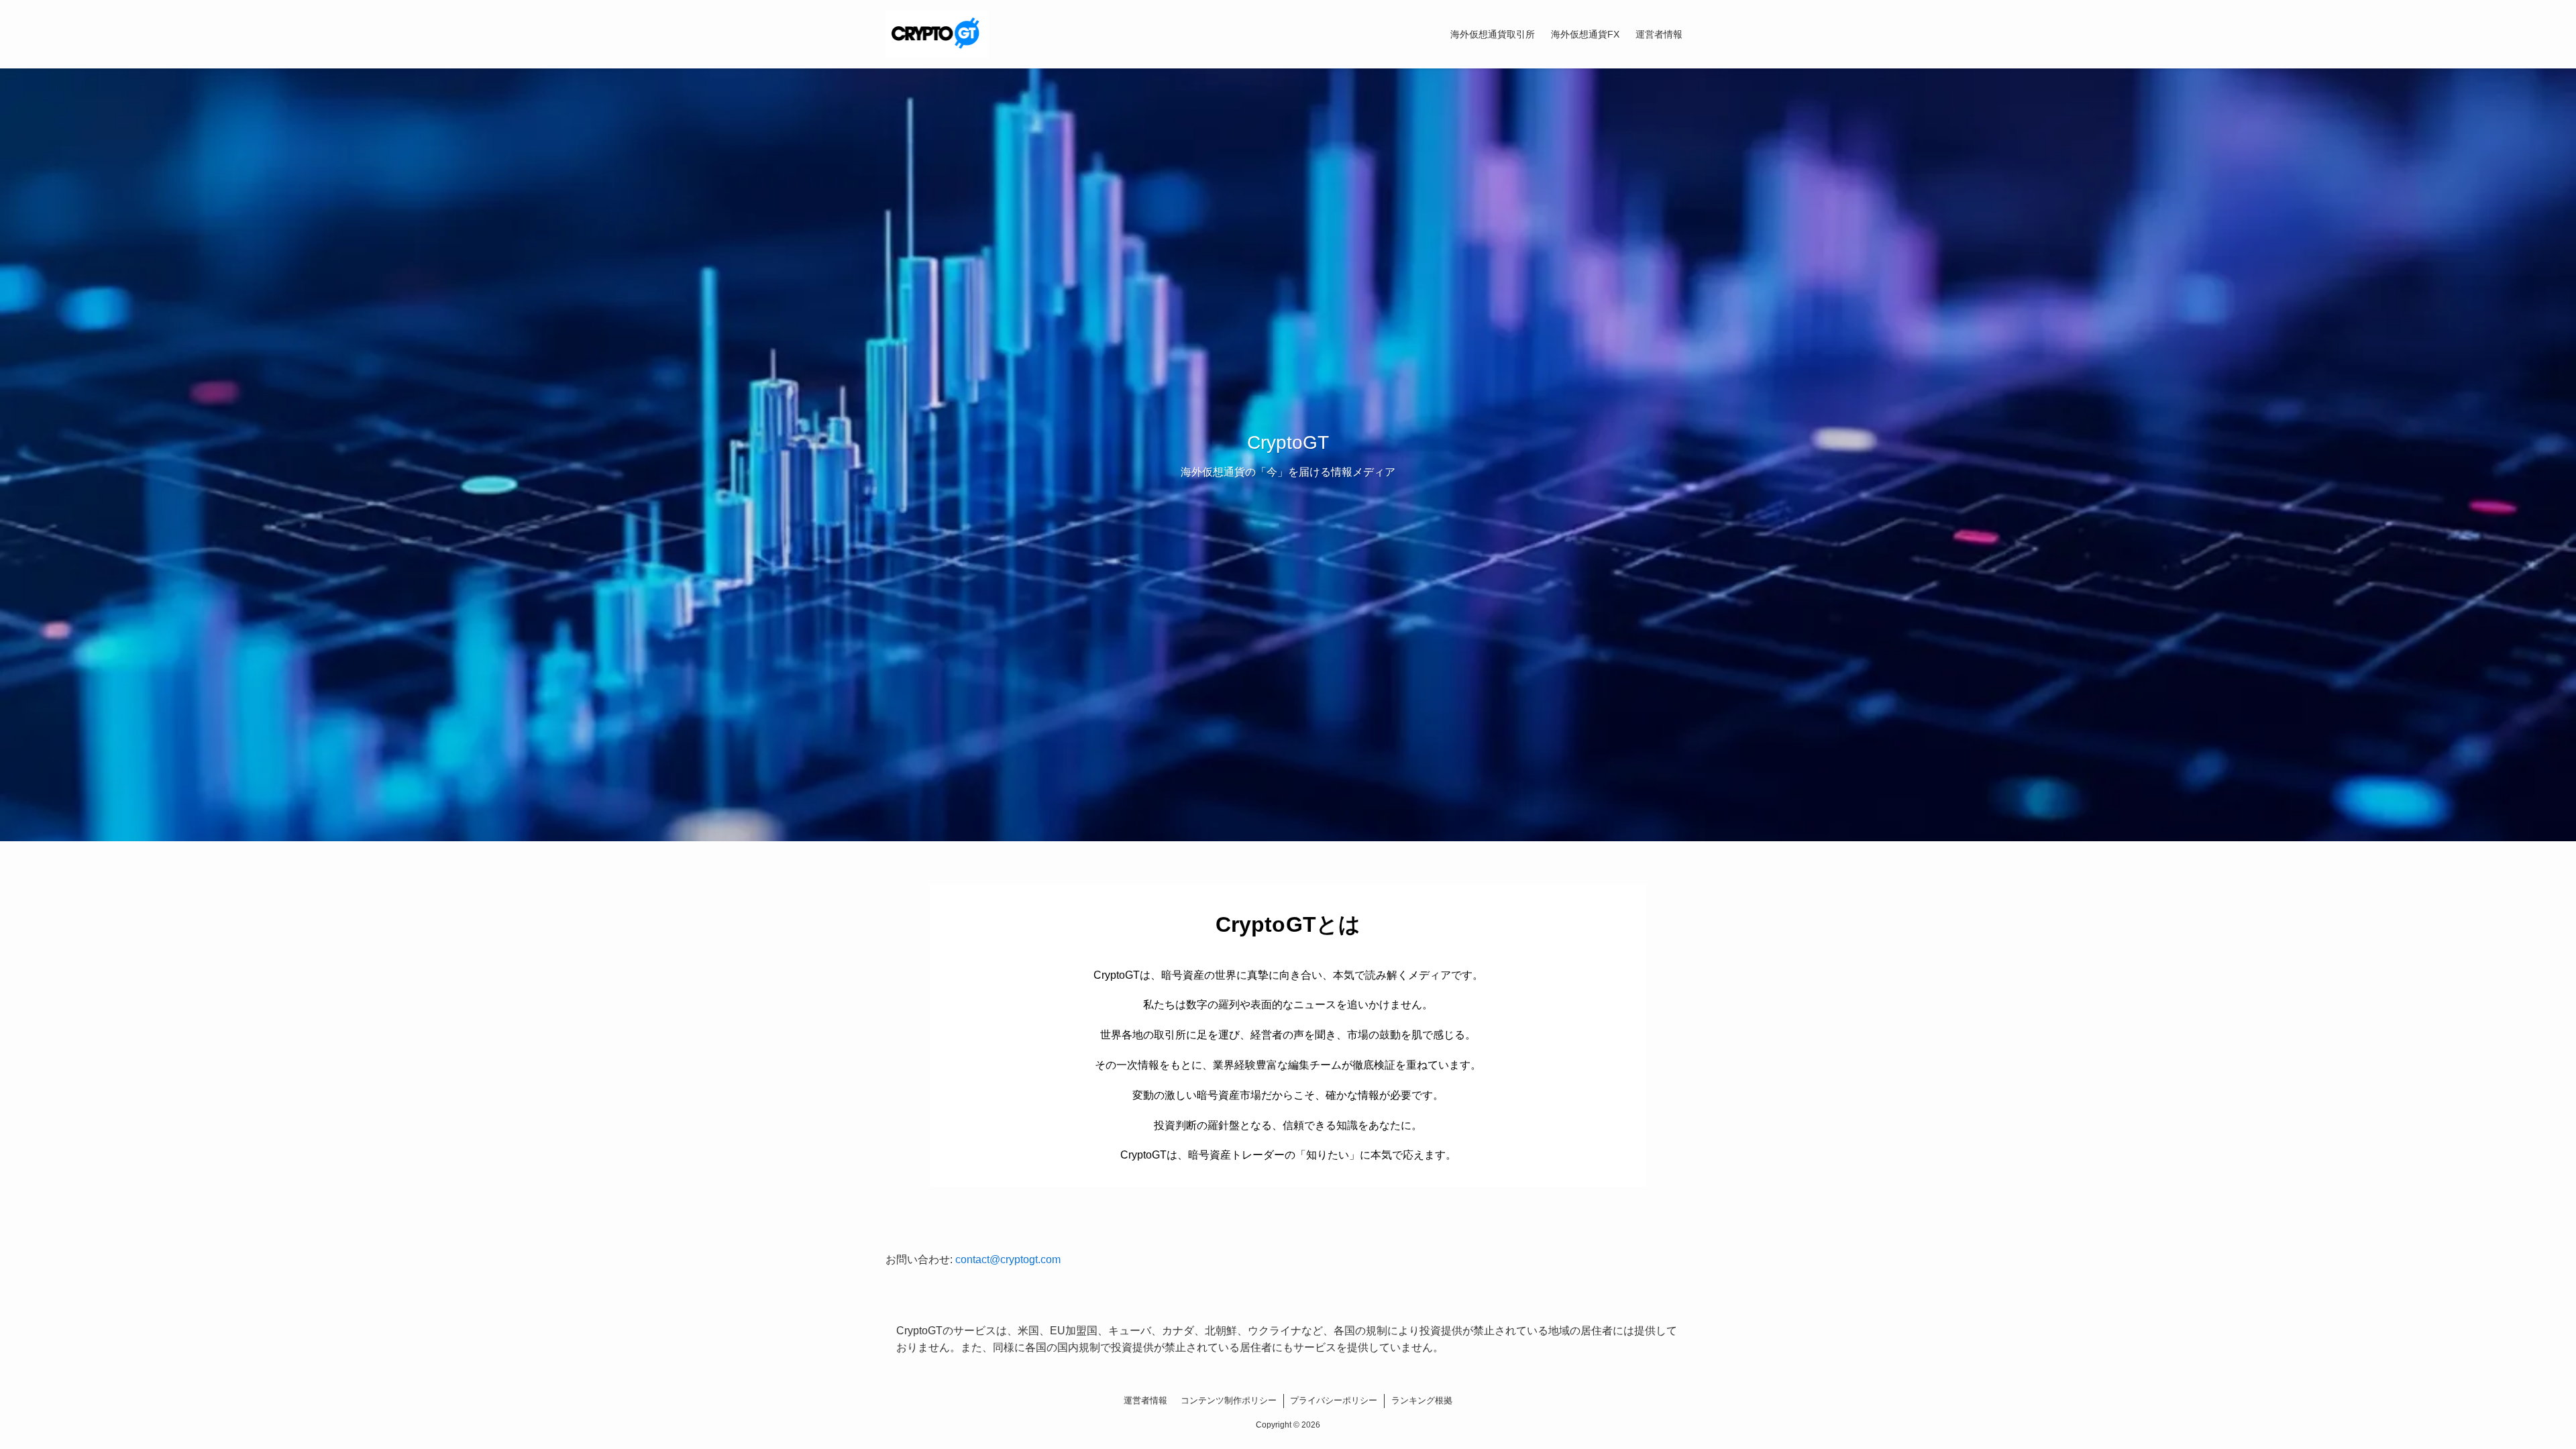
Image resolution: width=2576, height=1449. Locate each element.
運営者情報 (1145, 1400)
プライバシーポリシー (1334, 1400)
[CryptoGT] (937, 34)
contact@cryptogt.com (1008, 1259)
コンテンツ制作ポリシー (1229, 1400)
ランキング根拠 (1422, 1400)
